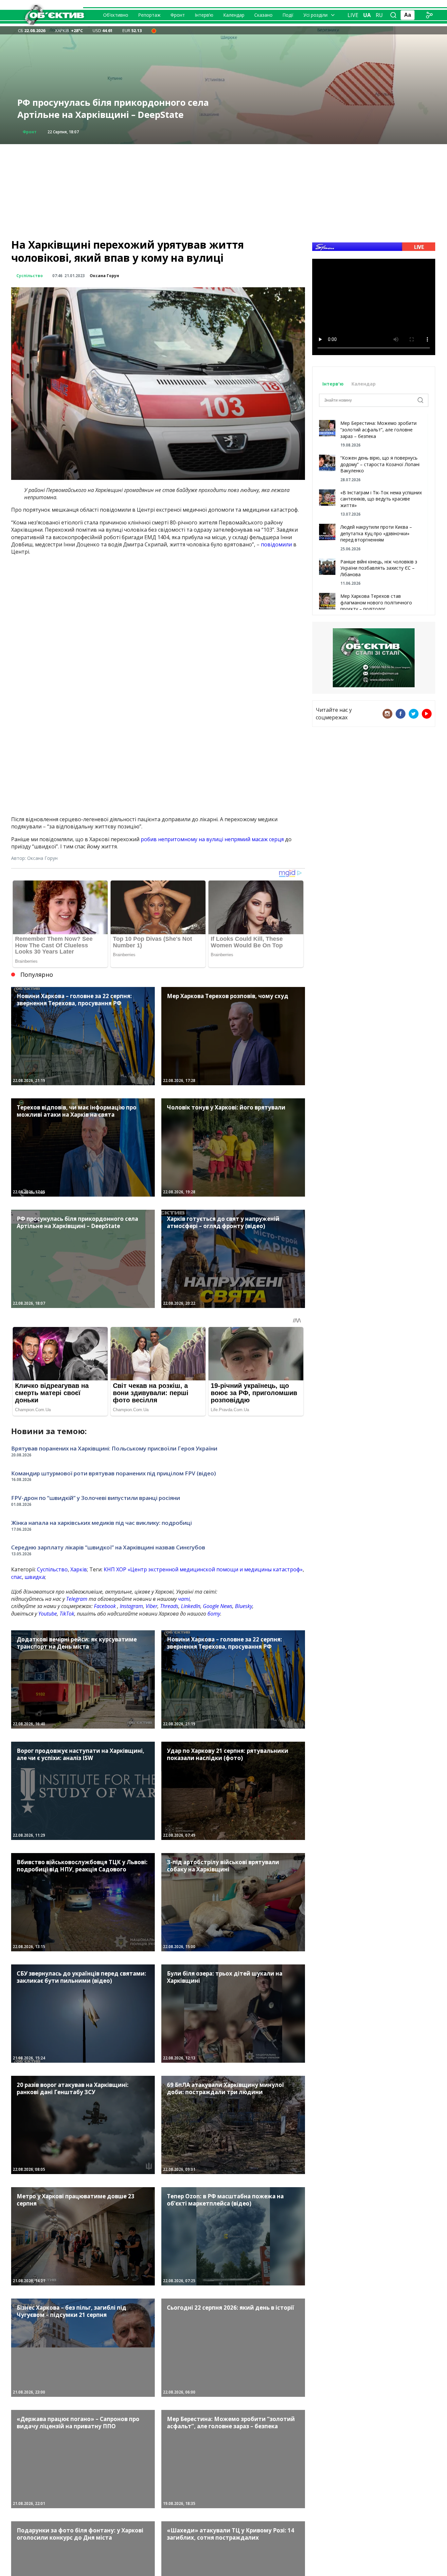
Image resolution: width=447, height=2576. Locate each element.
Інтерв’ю (204, 15)
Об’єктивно (116, 15)
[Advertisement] (223, 190)
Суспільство (30, 276)
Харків (79, 1569)
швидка (35, 1577)
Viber (152, 1606)
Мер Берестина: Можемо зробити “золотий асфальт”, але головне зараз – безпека (378, 429)
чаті (184, 1599)
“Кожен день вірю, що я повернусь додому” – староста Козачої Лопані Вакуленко (380, 464)
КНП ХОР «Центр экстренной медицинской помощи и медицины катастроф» (203, 1569)
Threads (169, 1606)
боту (214, 1614)
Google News (218, 1606)
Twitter (414, 714)
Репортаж (149, 15)
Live (353, 15)
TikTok (67, 1614)
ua (367, 15)
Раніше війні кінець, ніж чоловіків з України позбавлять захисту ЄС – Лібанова (379, 568)
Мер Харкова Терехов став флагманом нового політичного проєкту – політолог (376, 602)
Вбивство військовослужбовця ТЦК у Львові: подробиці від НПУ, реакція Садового (120, 109)
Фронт (178, 15)
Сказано (263, 15)
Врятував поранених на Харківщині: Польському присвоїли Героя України (114, 1448)
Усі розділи (315, 15)
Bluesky (244, 1606)
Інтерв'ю (334, 384)
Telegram (77, 1599)
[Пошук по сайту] (393, 15)
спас (17, 1577)
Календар (234, 15)
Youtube (48, 1614)
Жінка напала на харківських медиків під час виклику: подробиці (101, 1523)
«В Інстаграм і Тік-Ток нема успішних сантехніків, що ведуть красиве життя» (381, 499)
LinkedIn (191, 1606)
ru (379, 15)
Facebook (105, 1606)
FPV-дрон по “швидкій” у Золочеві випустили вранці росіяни (96, 1498)
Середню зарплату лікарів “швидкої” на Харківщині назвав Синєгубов (108, 1547)
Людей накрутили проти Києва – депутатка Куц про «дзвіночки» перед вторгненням (376, 533)
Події (288, 15)
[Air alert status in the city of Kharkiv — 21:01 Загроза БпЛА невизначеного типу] (154, 30)
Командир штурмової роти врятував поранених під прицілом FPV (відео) (114, 1473)
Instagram (131, 1606)
